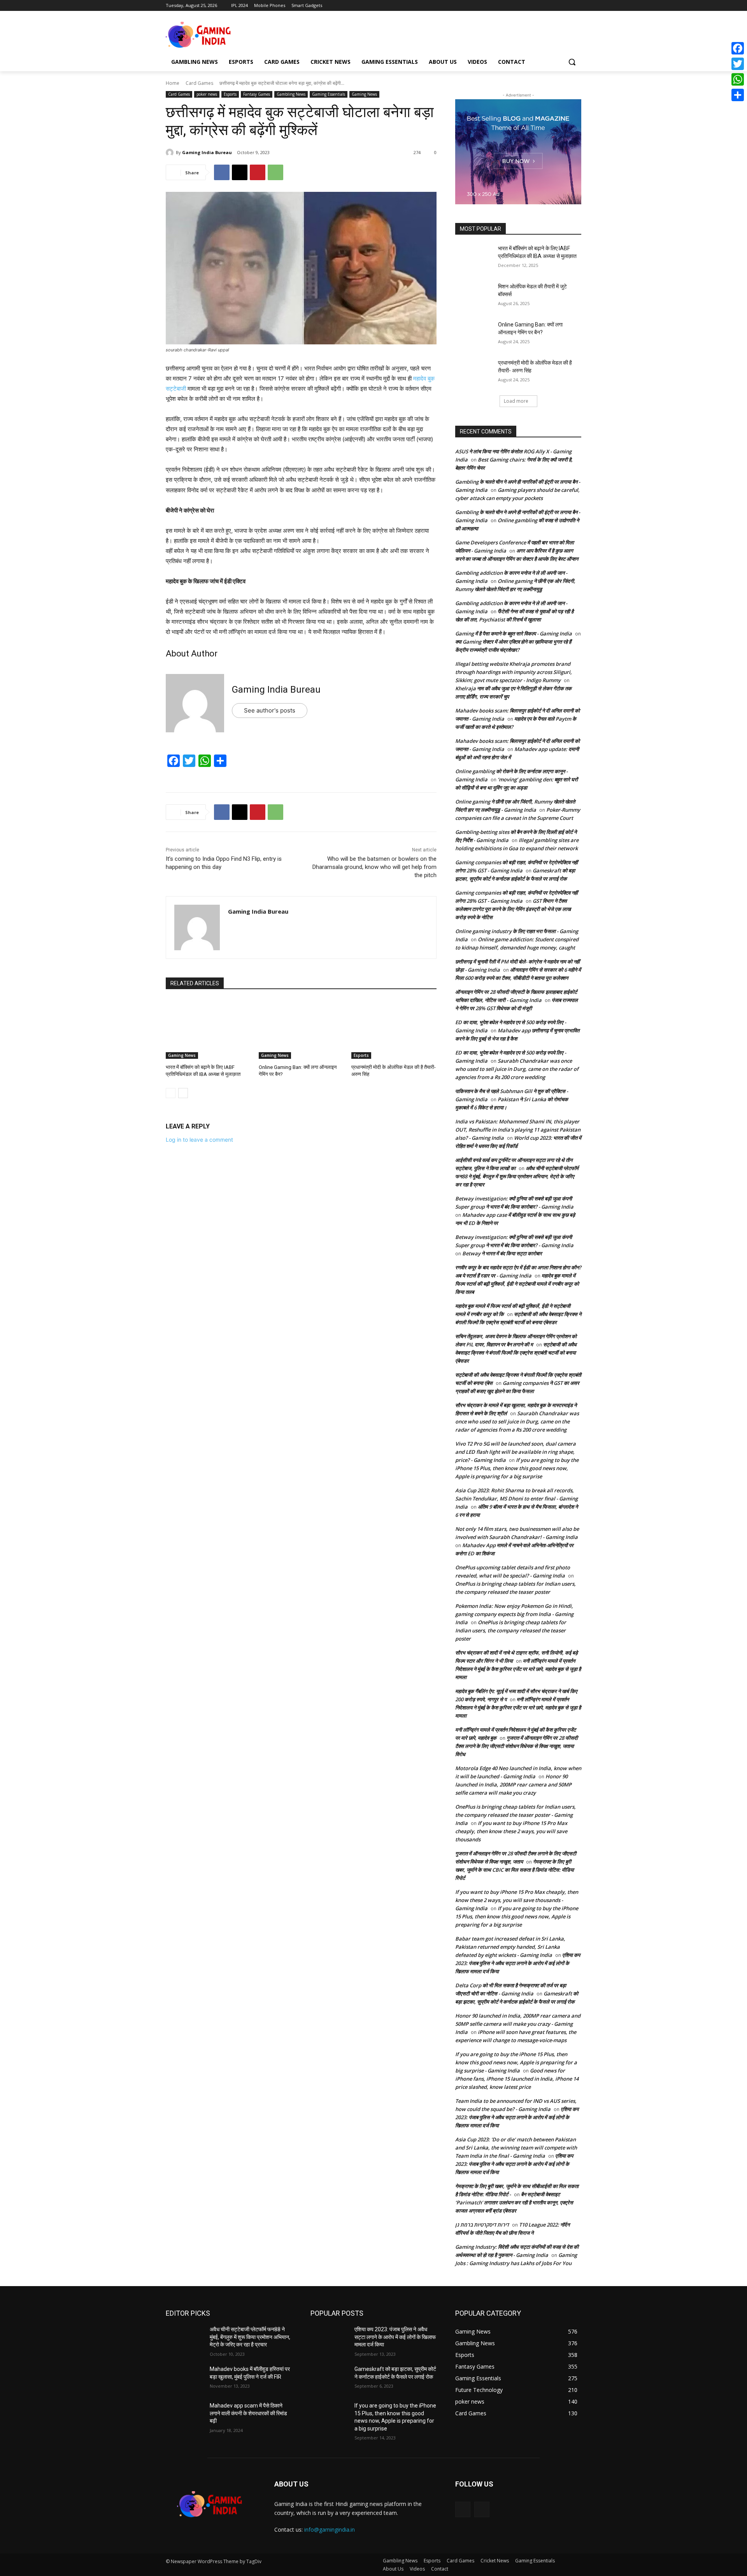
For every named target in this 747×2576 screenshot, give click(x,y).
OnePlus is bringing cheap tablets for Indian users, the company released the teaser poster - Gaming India (516, 1815)
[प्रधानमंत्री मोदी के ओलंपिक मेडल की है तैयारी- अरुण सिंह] (394, 1029)
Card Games (199, 83)
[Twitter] (738, 64)
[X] (555, 6)
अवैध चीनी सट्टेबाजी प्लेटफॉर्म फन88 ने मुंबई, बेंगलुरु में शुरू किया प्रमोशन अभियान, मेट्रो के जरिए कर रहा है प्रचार (517, 1176)
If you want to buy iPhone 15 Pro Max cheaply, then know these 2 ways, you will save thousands (511, 1831)
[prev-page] (171, 1093)
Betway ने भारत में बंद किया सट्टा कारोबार (502, 1253)
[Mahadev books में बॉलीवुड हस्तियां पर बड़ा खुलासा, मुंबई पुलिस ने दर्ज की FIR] (185, 2379)
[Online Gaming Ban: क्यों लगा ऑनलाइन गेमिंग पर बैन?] (301, 1029)
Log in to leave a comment (199, 1140)
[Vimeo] (566, 6)
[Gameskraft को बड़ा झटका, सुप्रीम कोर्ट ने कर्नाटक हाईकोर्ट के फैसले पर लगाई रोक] (329, 2379)
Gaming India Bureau (207, 152)
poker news (207, 94)
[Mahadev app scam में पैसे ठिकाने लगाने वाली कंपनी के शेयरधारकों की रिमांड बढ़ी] (185, 2415)
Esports (230, 94)
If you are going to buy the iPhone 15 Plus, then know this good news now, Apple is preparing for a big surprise (517, 1468)
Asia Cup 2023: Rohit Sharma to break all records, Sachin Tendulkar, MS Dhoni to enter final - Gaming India (516, 1499)
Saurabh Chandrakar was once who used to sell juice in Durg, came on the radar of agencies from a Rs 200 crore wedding (517, 1069)
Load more (516, 401)
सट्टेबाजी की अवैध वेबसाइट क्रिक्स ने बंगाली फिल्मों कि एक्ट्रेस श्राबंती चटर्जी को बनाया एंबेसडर (516, 1353)
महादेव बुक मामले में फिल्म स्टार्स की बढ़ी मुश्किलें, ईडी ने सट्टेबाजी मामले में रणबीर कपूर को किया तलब (517, 1284)
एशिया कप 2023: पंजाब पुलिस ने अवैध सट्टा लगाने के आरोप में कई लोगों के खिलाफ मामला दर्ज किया (518, 1963)
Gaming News (364, 94)
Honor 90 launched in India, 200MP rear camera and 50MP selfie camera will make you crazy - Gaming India (518, 2024)
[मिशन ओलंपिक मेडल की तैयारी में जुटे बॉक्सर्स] (474, 296)
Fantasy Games (257, 94)
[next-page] (183, 1093)
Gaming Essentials (329, 94)
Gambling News (291, 94)
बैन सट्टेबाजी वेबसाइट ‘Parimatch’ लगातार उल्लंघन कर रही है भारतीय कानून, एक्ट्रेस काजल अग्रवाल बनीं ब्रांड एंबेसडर (514, 2202)
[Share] (738, 95)
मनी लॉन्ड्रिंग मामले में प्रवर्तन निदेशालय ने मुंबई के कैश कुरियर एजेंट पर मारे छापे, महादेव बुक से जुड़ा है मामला (518, 1669)
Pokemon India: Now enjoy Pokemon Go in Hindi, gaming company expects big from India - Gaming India (514, 1614)
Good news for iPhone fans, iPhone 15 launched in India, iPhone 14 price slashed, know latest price (517, 2079)
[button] (572, 62)
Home (173, 83)
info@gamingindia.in (330, 2529)
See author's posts (270, 710)
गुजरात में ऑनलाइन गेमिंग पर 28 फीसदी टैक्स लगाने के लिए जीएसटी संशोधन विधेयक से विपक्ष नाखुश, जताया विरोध (516, 1746)
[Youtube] (577, 6)
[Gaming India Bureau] (171, 153)
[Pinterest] (258, 172)
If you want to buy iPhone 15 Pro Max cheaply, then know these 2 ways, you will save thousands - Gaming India (517, 1900)
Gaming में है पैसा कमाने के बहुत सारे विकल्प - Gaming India (514, 633)
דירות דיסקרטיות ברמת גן (482, 2225)
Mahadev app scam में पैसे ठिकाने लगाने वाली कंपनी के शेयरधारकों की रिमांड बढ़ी (248, 2413)
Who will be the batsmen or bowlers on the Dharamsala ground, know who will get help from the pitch (374, 867)
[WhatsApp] (275, 172)
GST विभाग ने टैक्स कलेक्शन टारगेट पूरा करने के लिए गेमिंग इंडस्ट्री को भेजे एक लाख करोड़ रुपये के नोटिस (513, 909)
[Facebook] (534, 6)
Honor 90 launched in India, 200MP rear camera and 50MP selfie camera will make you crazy (513, 1785)
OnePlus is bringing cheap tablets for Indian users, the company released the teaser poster (511, 1630)
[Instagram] (544, 6)
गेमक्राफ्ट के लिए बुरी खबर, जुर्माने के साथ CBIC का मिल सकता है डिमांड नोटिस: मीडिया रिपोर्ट (515, 1870)
